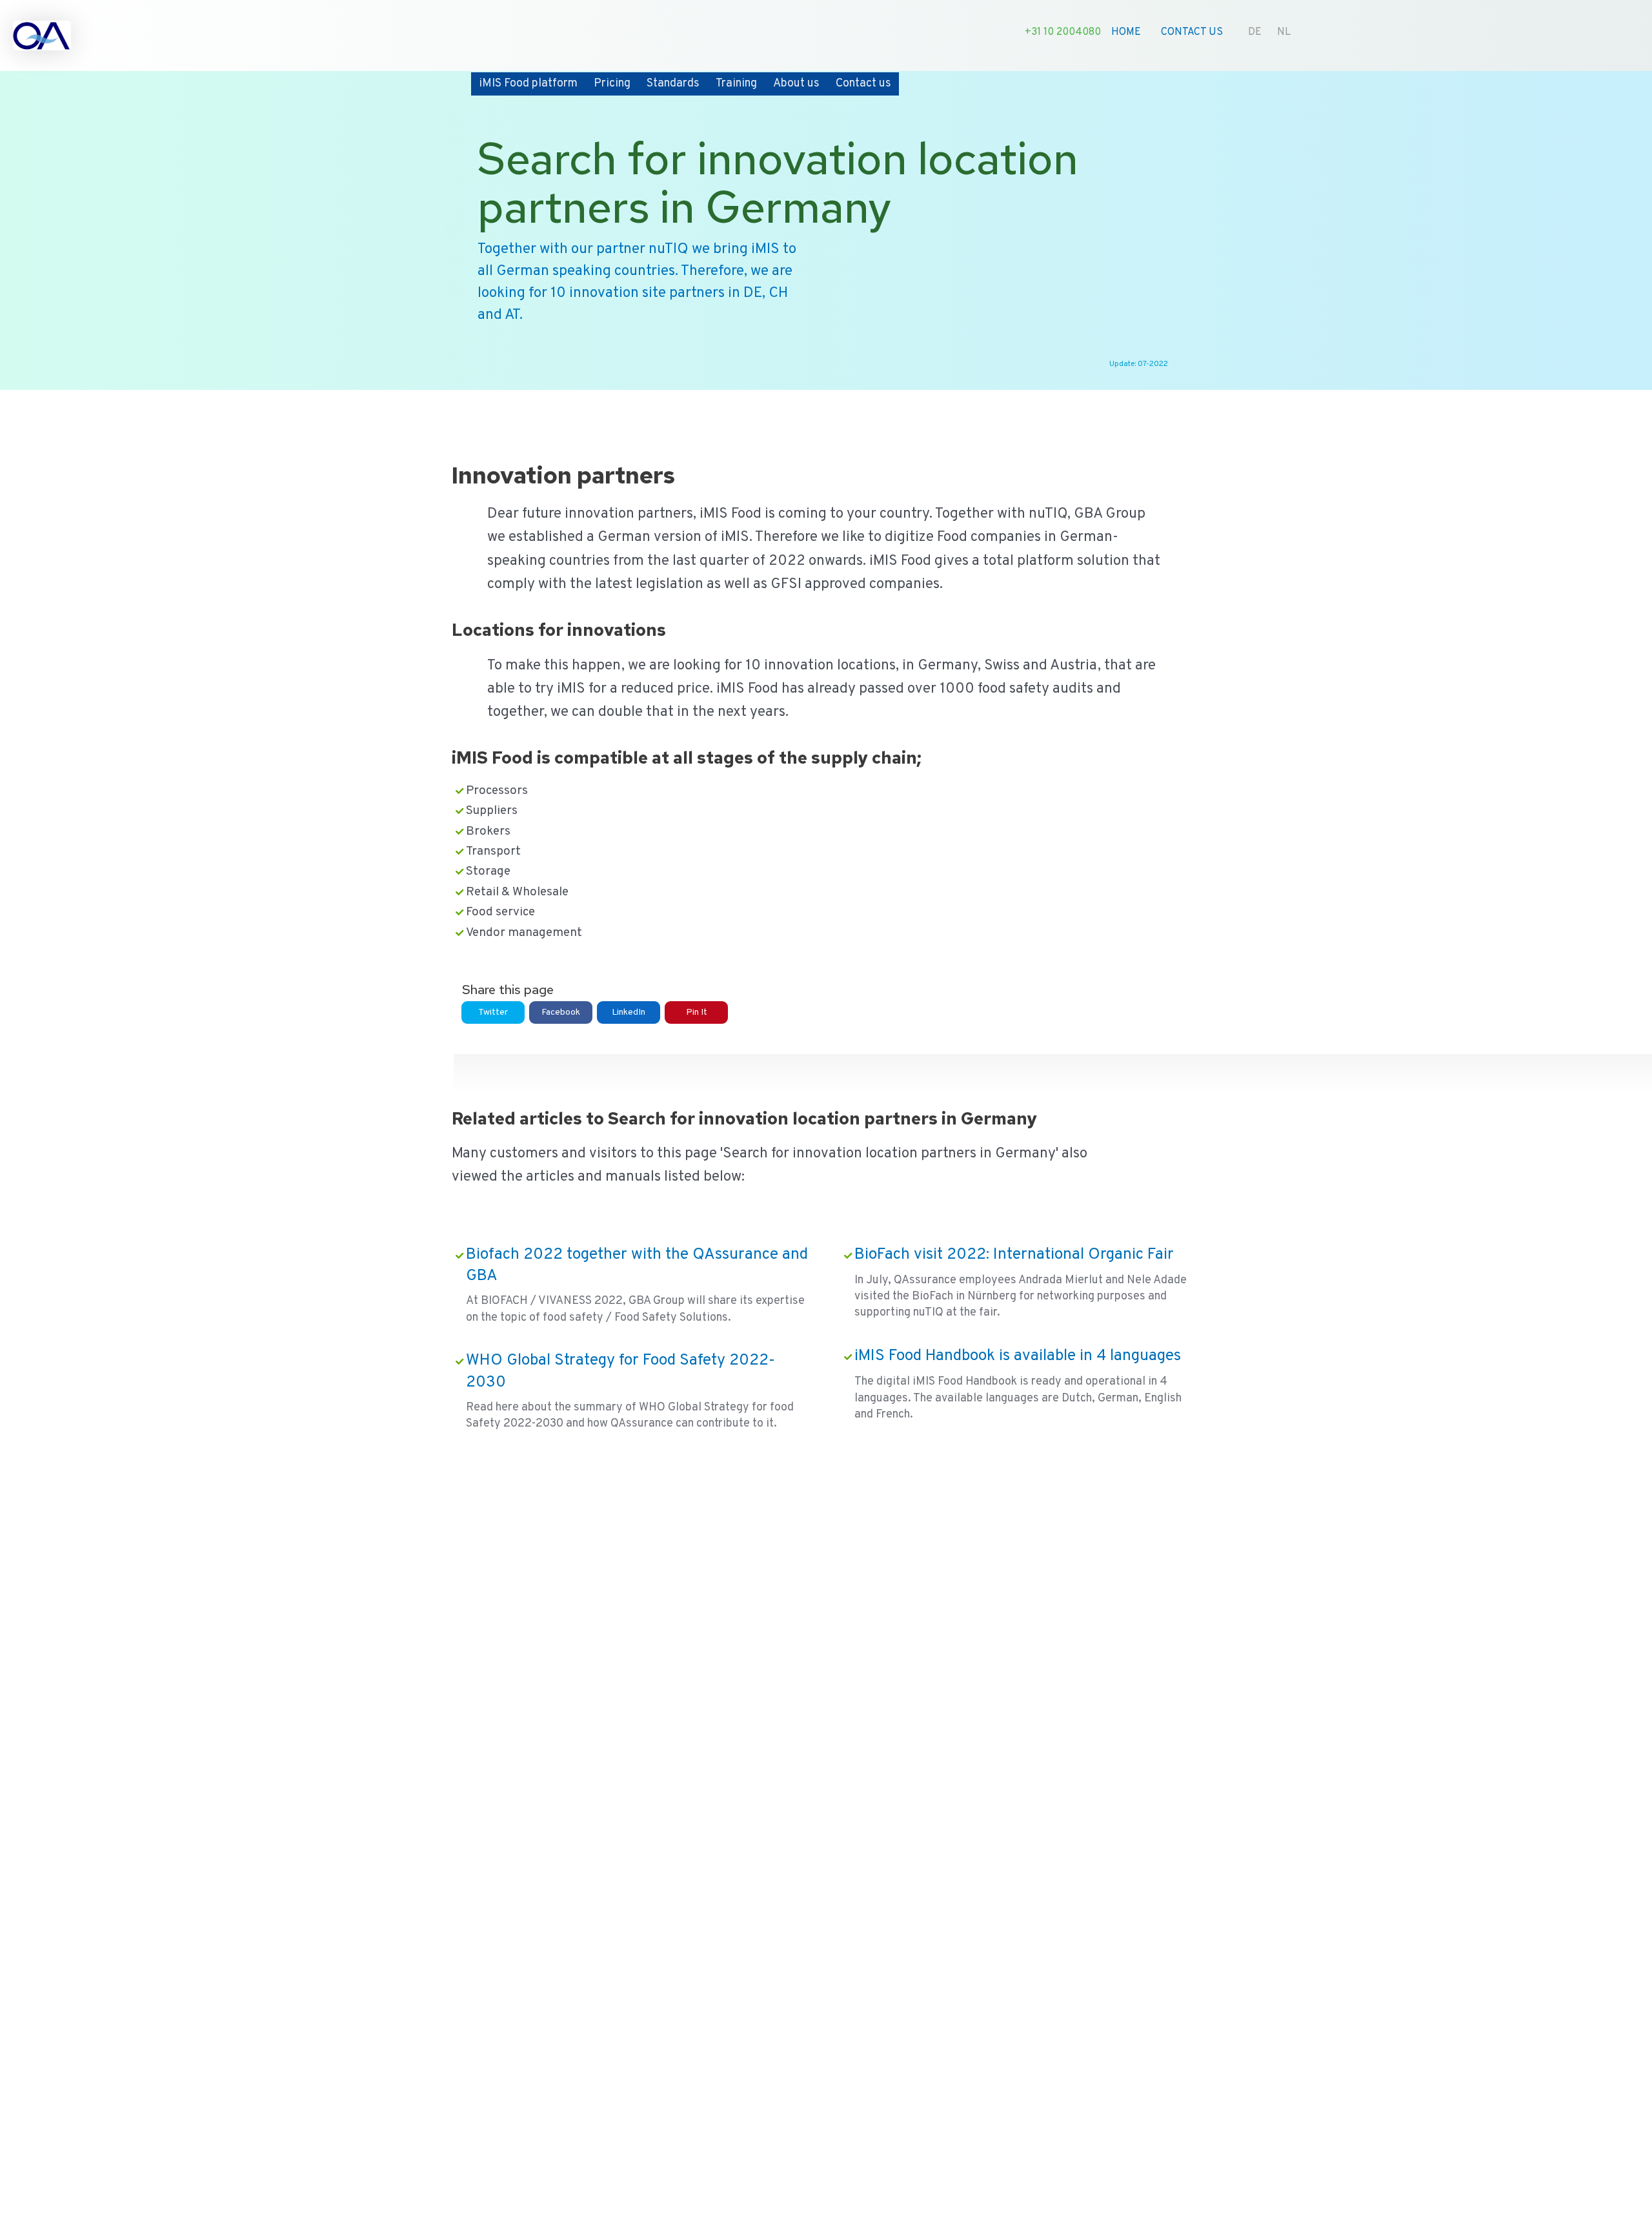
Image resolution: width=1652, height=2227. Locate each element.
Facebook (561, 1012)
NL (1284, 32)
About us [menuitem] (796, 84)
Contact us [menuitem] (863, 84)
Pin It (697, 1012)
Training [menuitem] (736, 84)
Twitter (493, 1012)
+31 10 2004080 (1063, 32)
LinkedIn (629, 1012)
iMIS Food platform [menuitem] (528, 84)
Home (1126, 32)
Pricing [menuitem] (612, 84)
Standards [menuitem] (673, 84)
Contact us (1192, 32)
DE (1255, 32)
